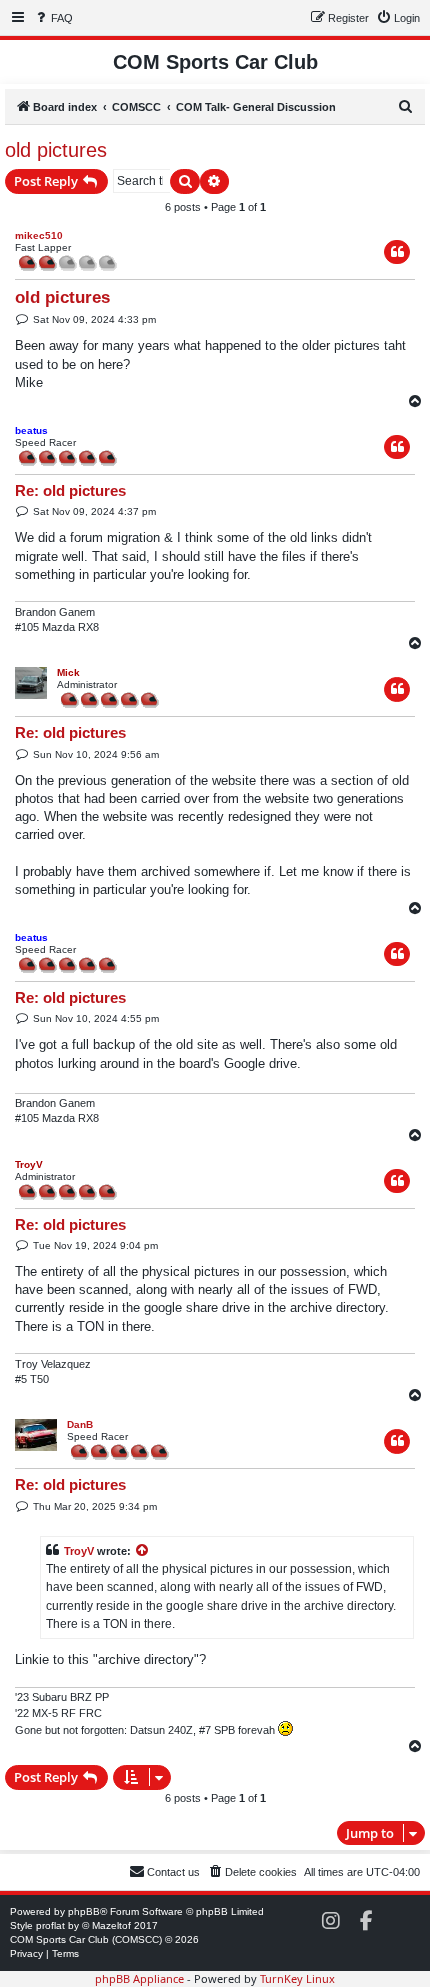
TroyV (29, 1164)
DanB (80, 1424)
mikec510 (39, 235)
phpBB (84, 1911)
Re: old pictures (70, 490)
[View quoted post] (143, 1551)
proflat (50, 1925)
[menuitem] (53, 18)
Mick (68, 672)
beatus (31, 430)
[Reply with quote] (397, 252)
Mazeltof (111, 1925)
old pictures (56, 150)
